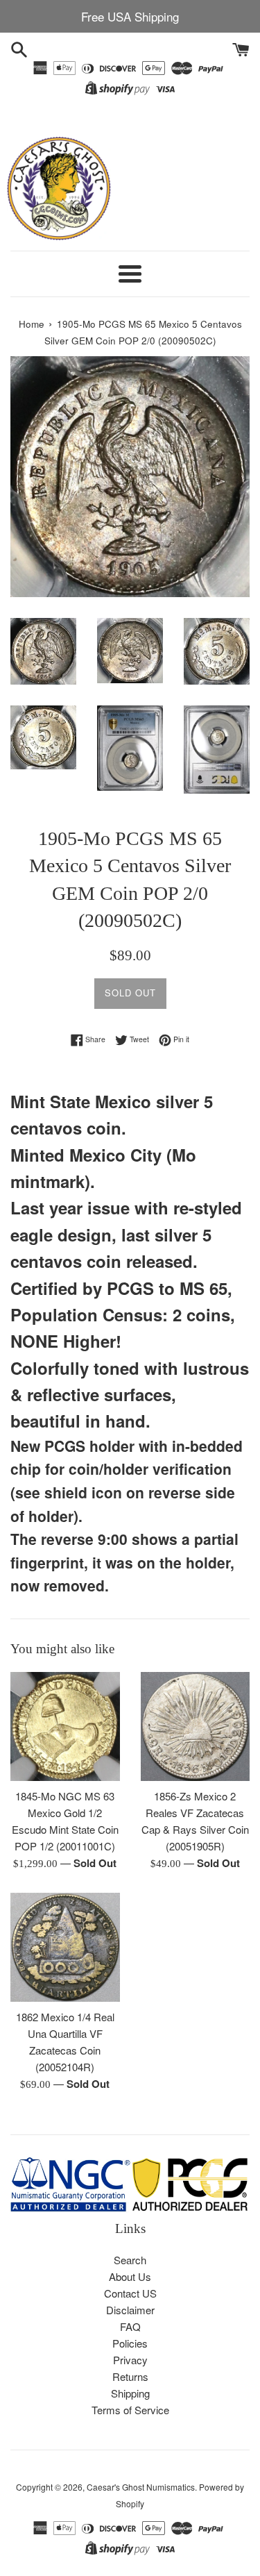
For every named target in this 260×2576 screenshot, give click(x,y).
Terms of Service (130, 2410)
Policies (130, 2343)
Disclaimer (130, 2310)
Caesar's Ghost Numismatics (141, 2487)
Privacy (130, 2360)
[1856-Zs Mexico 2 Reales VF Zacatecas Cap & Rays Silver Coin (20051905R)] (196, 1726)
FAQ (130, 2326)
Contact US (130, 2293)
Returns (130, 2376)
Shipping (130, 2393)
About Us (130, 2276)
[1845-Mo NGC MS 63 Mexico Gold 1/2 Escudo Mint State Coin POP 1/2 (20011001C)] (65, 1727)
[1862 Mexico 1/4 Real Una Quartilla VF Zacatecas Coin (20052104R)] (65, 1947)
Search (130, 2260)
